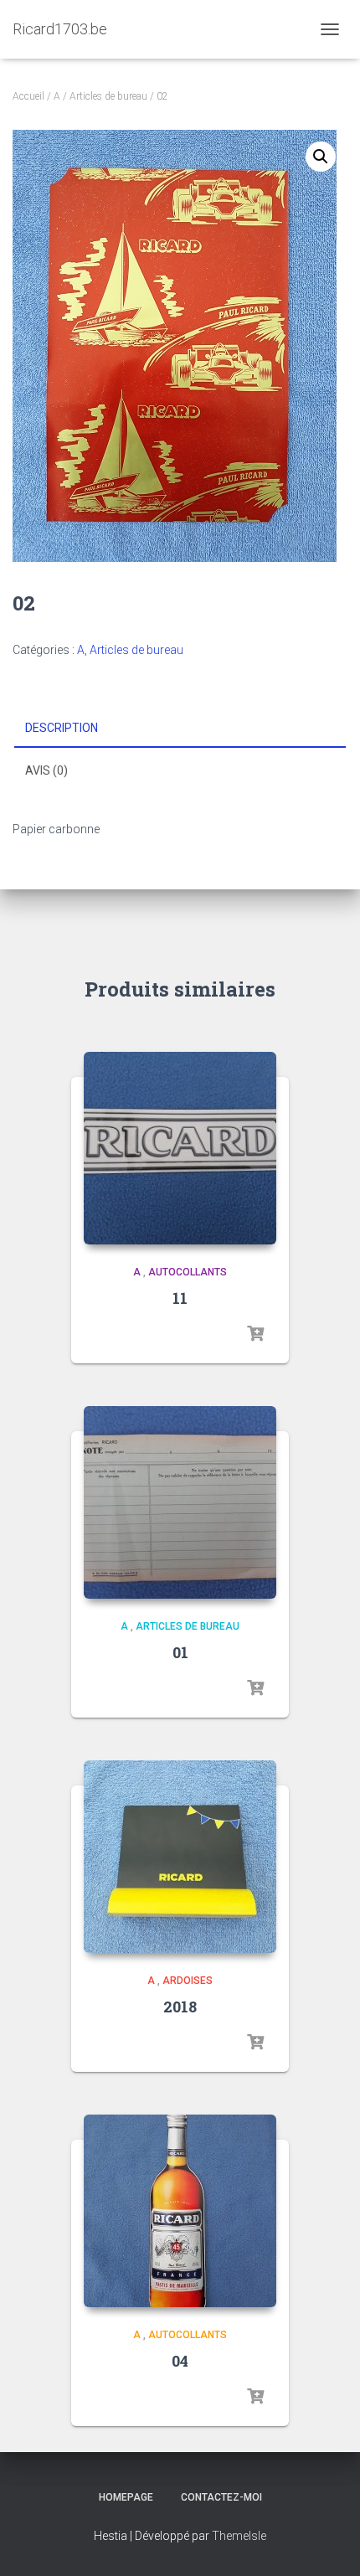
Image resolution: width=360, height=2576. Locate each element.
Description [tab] (62, 728)
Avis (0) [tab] (46, 770)
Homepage (126, 2497)
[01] (180, 1502)
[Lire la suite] (255, 1334)
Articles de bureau (108, 96)
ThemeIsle (239, 2536)
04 (180, 2361)
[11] (180, 1148)
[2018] (180, 1857)
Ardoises (188, 1981)
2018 (180, 2007)
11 (180, 1298)
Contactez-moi (221, 2497)
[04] (180, 2211)
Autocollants (188, 1272)
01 (180, 1652)
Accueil (28, 96)
